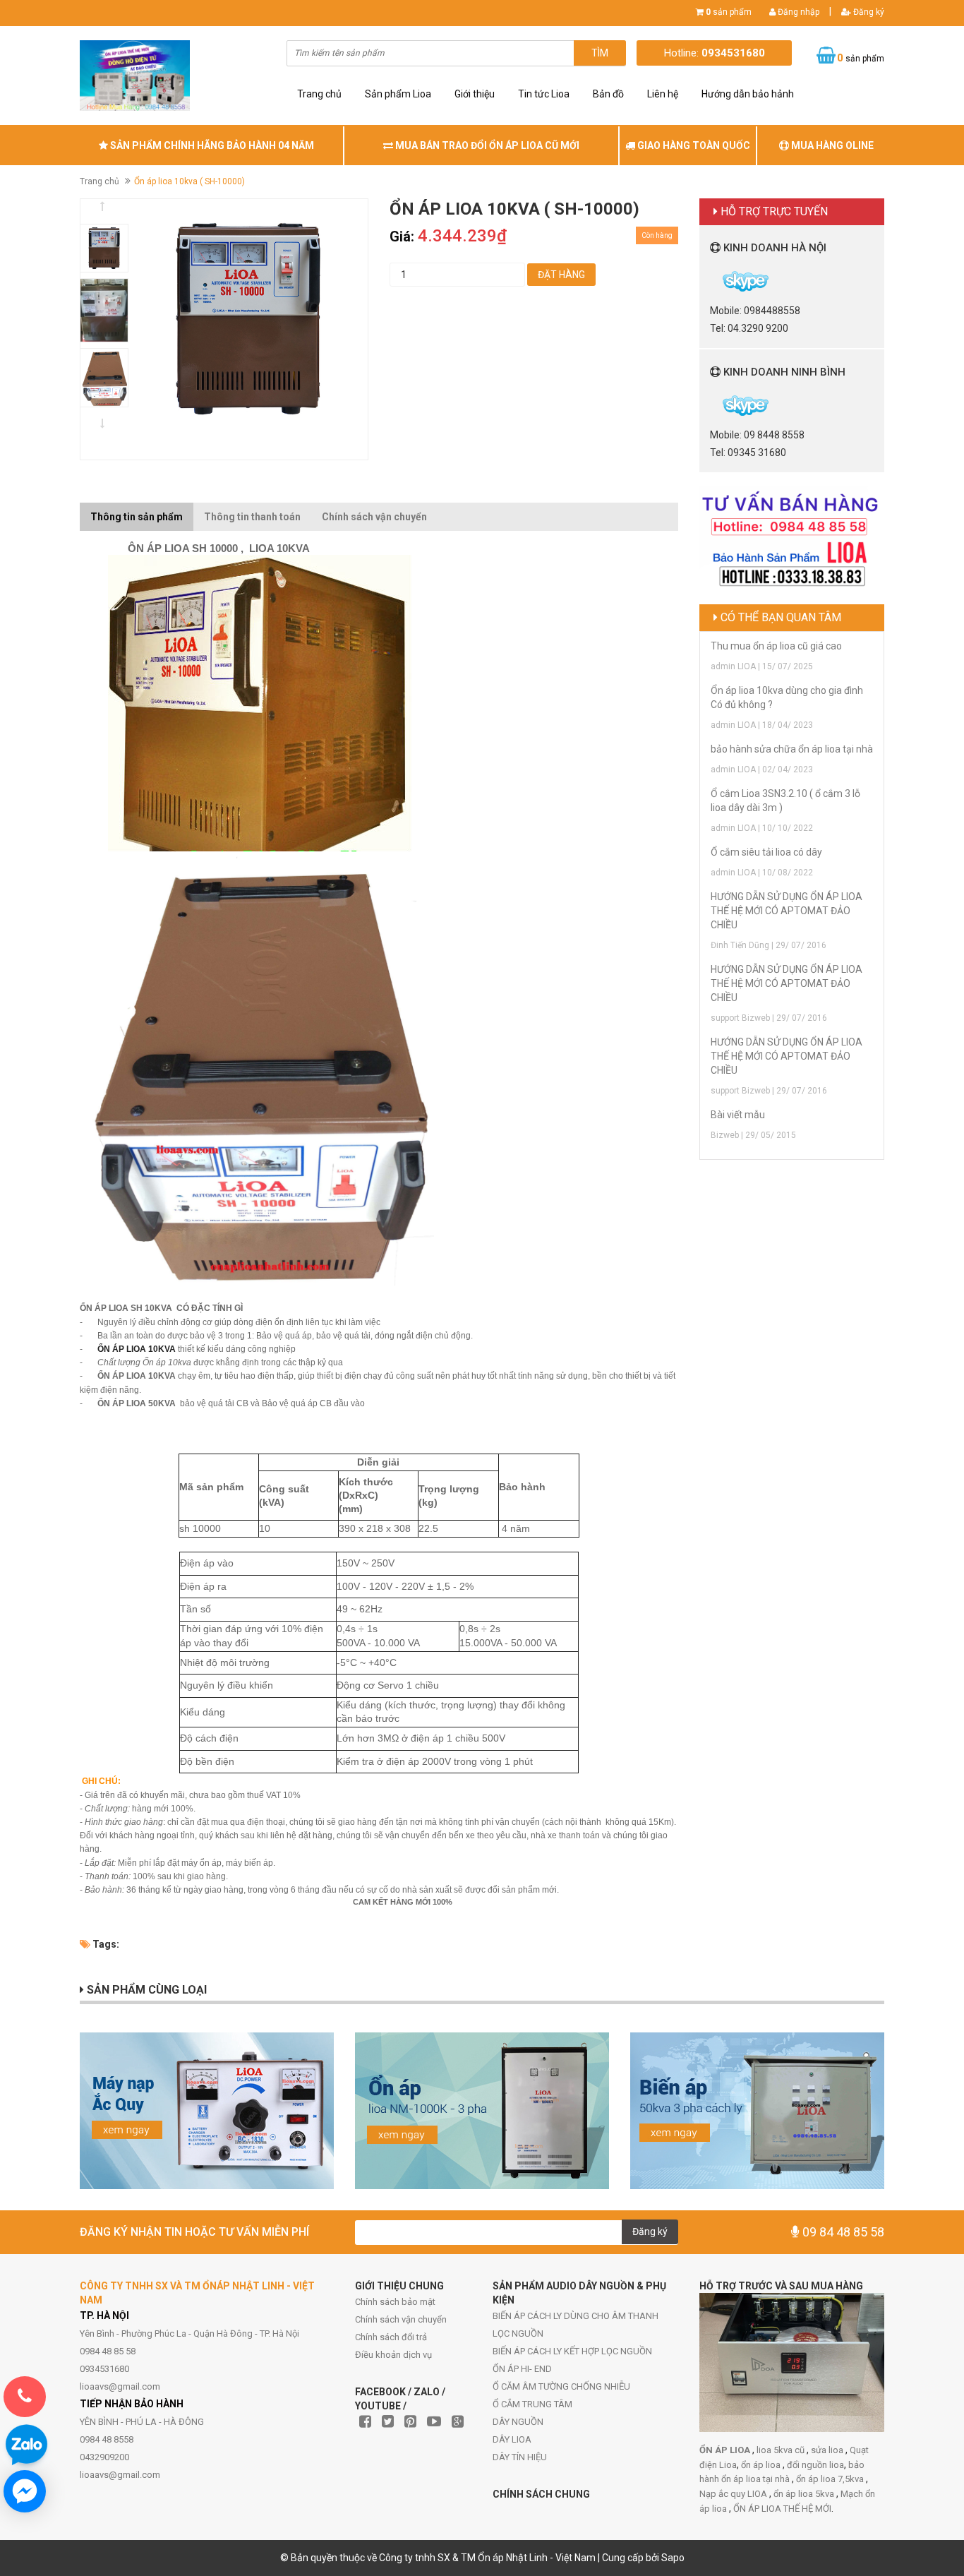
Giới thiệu (475, 94)
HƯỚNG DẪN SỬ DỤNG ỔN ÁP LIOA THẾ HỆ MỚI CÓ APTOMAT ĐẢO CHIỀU (787, 911)
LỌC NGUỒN (518, 2334)
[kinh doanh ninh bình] (711, 405)
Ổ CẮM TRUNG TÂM (532, 2404)
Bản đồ (608, 94)
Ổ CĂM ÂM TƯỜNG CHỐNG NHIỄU (561, 2386)
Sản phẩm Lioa (398, 94)
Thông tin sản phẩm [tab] (137, 517)
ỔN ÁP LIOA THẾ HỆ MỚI (782, 2509)
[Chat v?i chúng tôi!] (25, 2491)
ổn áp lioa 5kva (805, 2494)
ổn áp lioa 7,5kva (831, 2479)
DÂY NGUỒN (518, 2422)
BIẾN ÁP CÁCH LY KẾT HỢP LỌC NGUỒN (572, 2351)
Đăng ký (868, 12)
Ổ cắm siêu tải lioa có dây (766, 852)
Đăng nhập (797, 12)
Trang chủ (319, 94)
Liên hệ (663, 94)
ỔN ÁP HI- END (522, 2369)
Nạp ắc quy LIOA (734, 2494)
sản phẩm (729, 12)
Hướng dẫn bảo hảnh (748, 94)
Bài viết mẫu (738, 1115)
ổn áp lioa (762, 2465)
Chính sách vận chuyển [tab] (374, 517)
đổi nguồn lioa (815, 2465)
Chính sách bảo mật (395, 2302)
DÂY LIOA (512, 2439)
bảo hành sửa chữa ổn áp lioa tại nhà (792, 749)
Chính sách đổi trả (391, 2337)
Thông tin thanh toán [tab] (252, 517)
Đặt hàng (561, 275)
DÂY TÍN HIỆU (520, 2457)
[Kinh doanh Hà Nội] (711, 280)
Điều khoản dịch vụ (393, 2355)
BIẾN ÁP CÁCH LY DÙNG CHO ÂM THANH (576, 2316)
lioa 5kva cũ (782, 2450)
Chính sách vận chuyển (401, 2319)
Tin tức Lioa (544, 94)
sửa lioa (828, 2450)
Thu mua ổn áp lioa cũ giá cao (776, 646)
